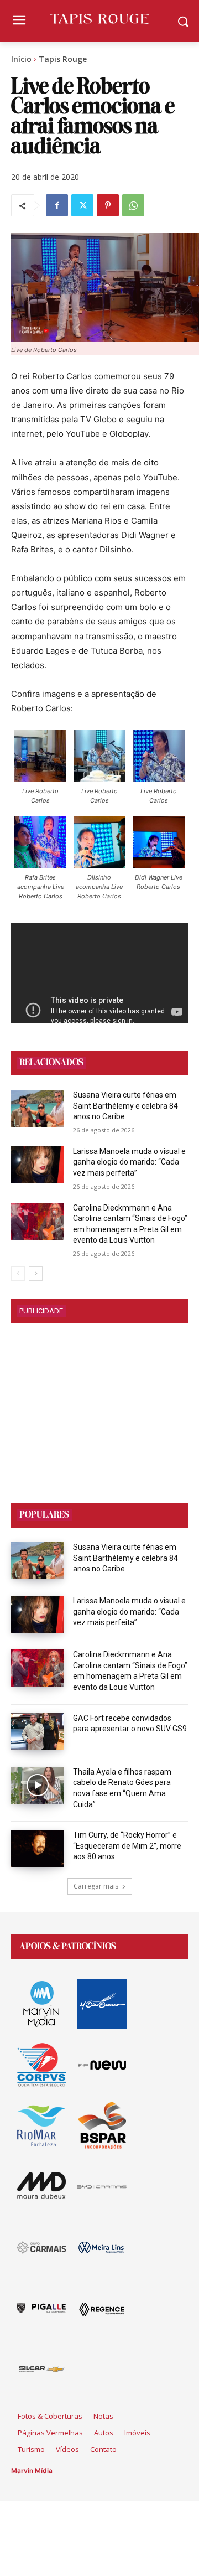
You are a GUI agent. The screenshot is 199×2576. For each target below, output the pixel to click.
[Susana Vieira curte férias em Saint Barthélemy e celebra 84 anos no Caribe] (38, 1108)
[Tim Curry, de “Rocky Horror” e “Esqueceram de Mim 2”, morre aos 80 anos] (38, 1848)
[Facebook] (57, 205)
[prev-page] (18, 1274)
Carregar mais (96, 1886)
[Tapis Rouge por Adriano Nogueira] (99, 19)
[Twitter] (82, 205)
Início (21, 59)
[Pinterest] (108, 205)
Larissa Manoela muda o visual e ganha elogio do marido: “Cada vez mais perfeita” (129, 1162)
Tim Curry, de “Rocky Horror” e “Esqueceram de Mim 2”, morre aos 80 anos (127, 1846)
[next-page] (36, 1274)
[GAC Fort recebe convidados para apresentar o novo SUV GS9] (38, 1732)
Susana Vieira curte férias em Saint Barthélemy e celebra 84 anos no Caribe (125, 1106)
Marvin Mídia (32, 2471)
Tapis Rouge (63, 59)
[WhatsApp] (133, 205)
